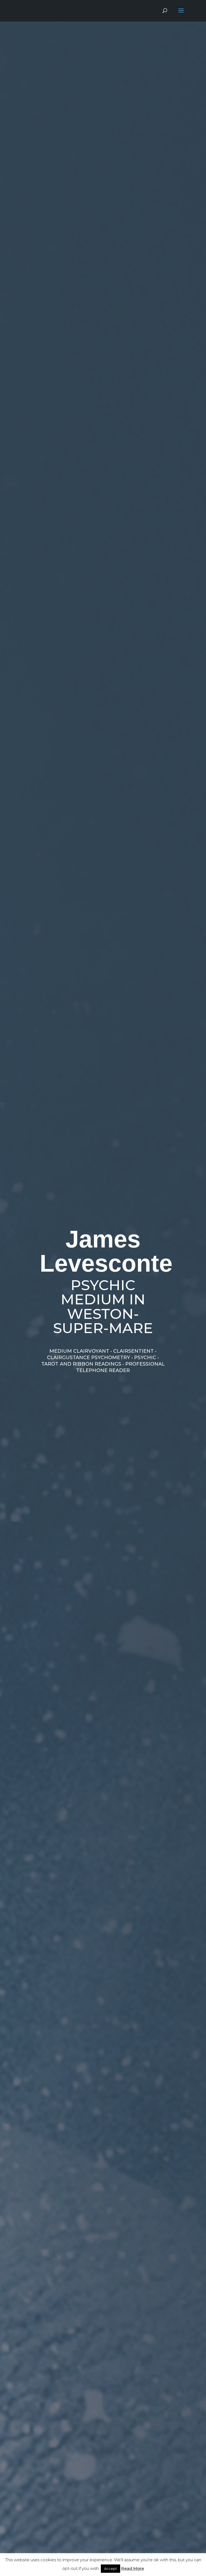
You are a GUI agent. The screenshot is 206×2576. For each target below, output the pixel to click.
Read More (133, 2568)
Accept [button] (111, 2568)
